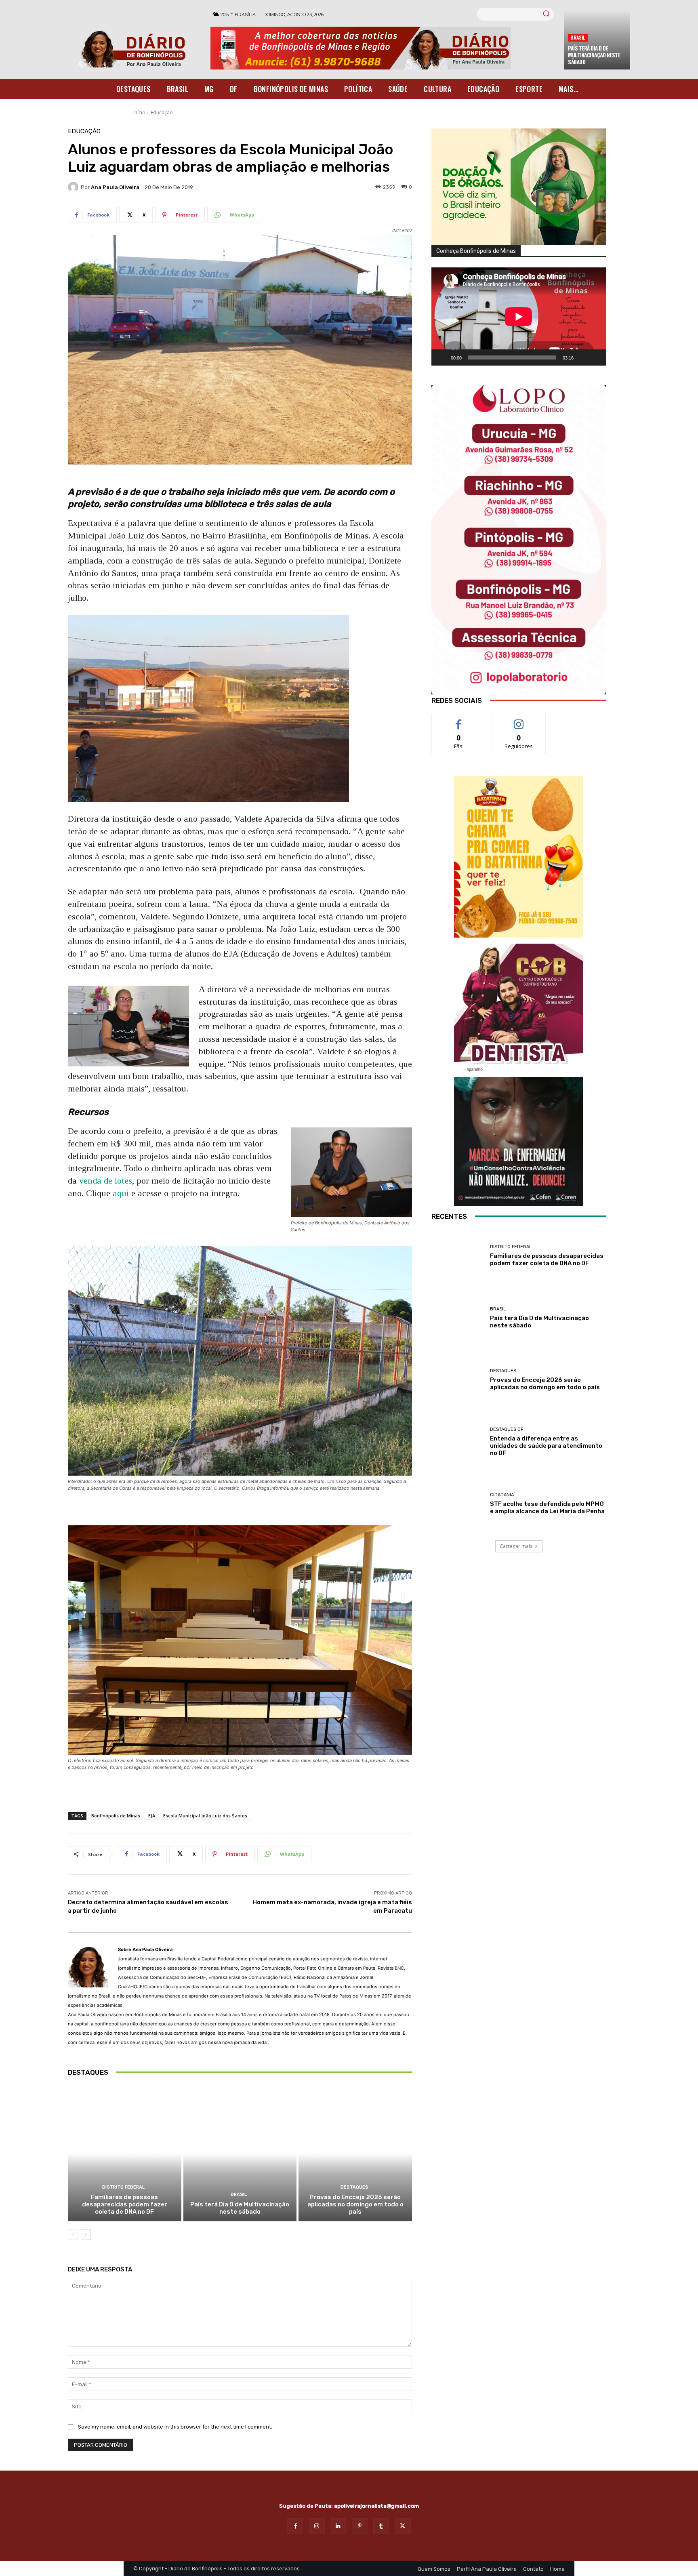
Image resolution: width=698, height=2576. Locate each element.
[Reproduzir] (442, 357)
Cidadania (502, 1495)
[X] (403, 2526)
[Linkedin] (338, 2526)
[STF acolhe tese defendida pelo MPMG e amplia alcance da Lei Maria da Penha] (458, 1504)
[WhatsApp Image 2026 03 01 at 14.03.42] (519, 540)
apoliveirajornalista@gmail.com (376, 2506)
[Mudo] (582, 357)
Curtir (458, 720)
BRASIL (578, 37)
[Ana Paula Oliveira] (74, 187)
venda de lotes (106, 1181)
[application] (519, 316)
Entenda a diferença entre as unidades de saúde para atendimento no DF (546, 1446)
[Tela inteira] (595, 357)
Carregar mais (516, 1546)
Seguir (519, 720)
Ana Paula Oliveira (115, 187)
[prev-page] (73, 2235)
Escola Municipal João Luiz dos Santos (205, 1816)
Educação (162, 113)
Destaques (354, 2187)
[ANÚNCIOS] (519, 1008)
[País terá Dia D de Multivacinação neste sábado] (240, 2154)
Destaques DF (507, 1429)
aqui (121, 1193)
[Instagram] (317, 2526)
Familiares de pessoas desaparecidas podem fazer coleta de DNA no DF (125, 2204)
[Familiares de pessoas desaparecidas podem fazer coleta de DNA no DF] (125, 2154)
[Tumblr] (381, 2526)
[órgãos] (519, 187)
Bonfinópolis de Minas (116, 1816)
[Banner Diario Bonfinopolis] (383, 48)
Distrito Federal (123, 2187)
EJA (152, 1816)
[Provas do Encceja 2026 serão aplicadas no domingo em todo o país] (355, 2154)
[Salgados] (519, 935)
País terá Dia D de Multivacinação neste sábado (594, 55)
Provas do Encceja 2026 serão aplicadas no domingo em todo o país (355, 2204)
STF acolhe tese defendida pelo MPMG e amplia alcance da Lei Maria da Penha (547, 1508)
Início (139, 113)
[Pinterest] (360, 2526)
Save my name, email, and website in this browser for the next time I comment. (175, 2427)
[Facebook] (295, 2526)
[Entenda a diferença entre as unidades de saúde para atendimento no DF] (458, 1442)
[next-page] (86, 2235)
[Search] (546, 14)
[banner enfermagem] (519, 1142)
